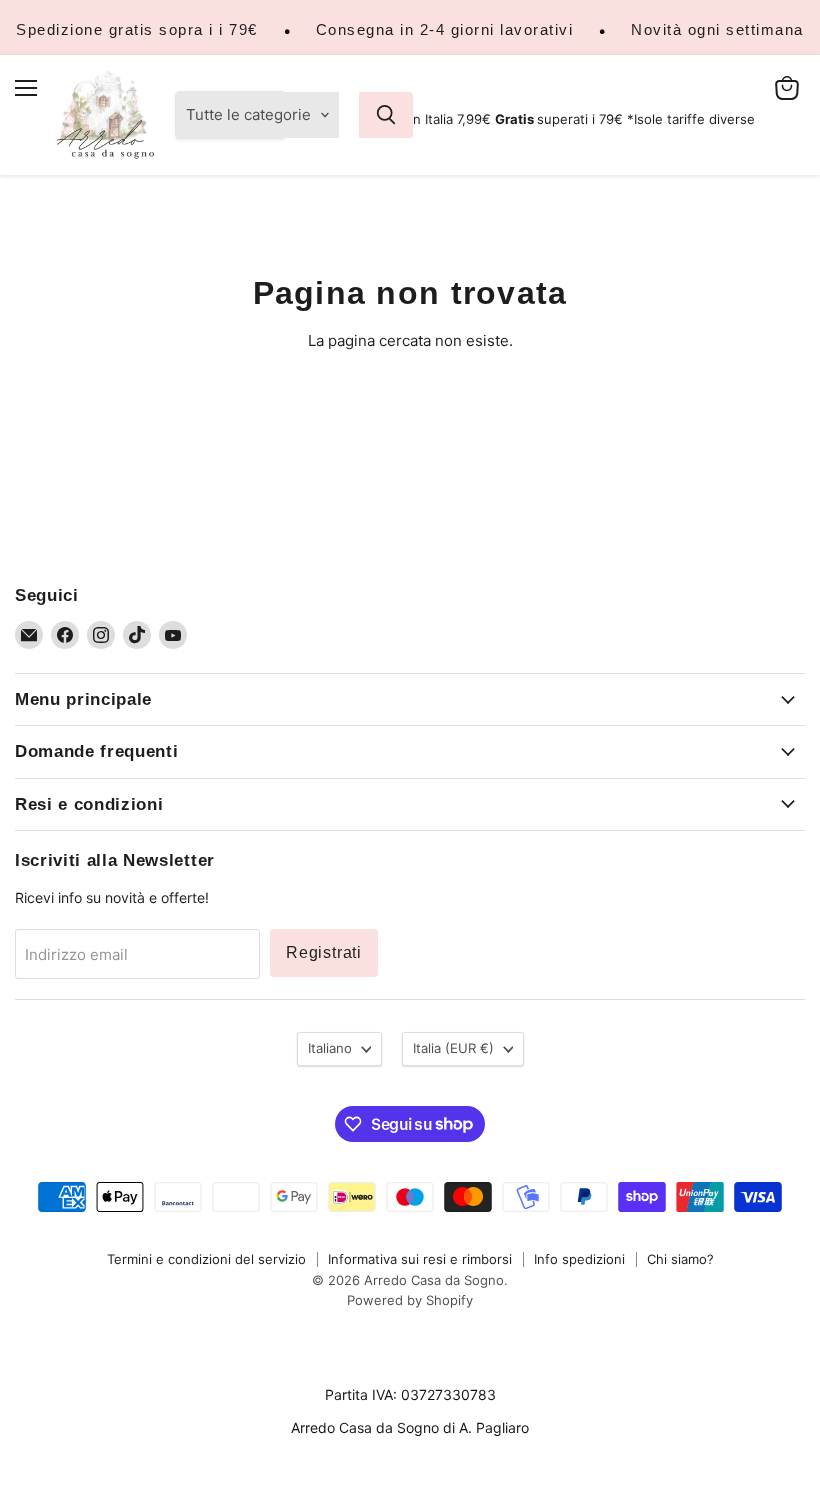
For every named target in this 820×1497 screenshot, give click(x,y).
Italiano (330, 1048)
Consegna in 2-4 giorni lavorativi (445, 29)
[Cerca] (386, 115)
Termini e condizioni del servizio (206, 1259)
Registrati (324, 952)
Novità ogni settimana (717, 29)
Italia (453, 1048)
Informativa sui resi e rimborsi (420, 1259)
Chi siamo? (680, 1259)
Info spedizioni (579, 1259)
